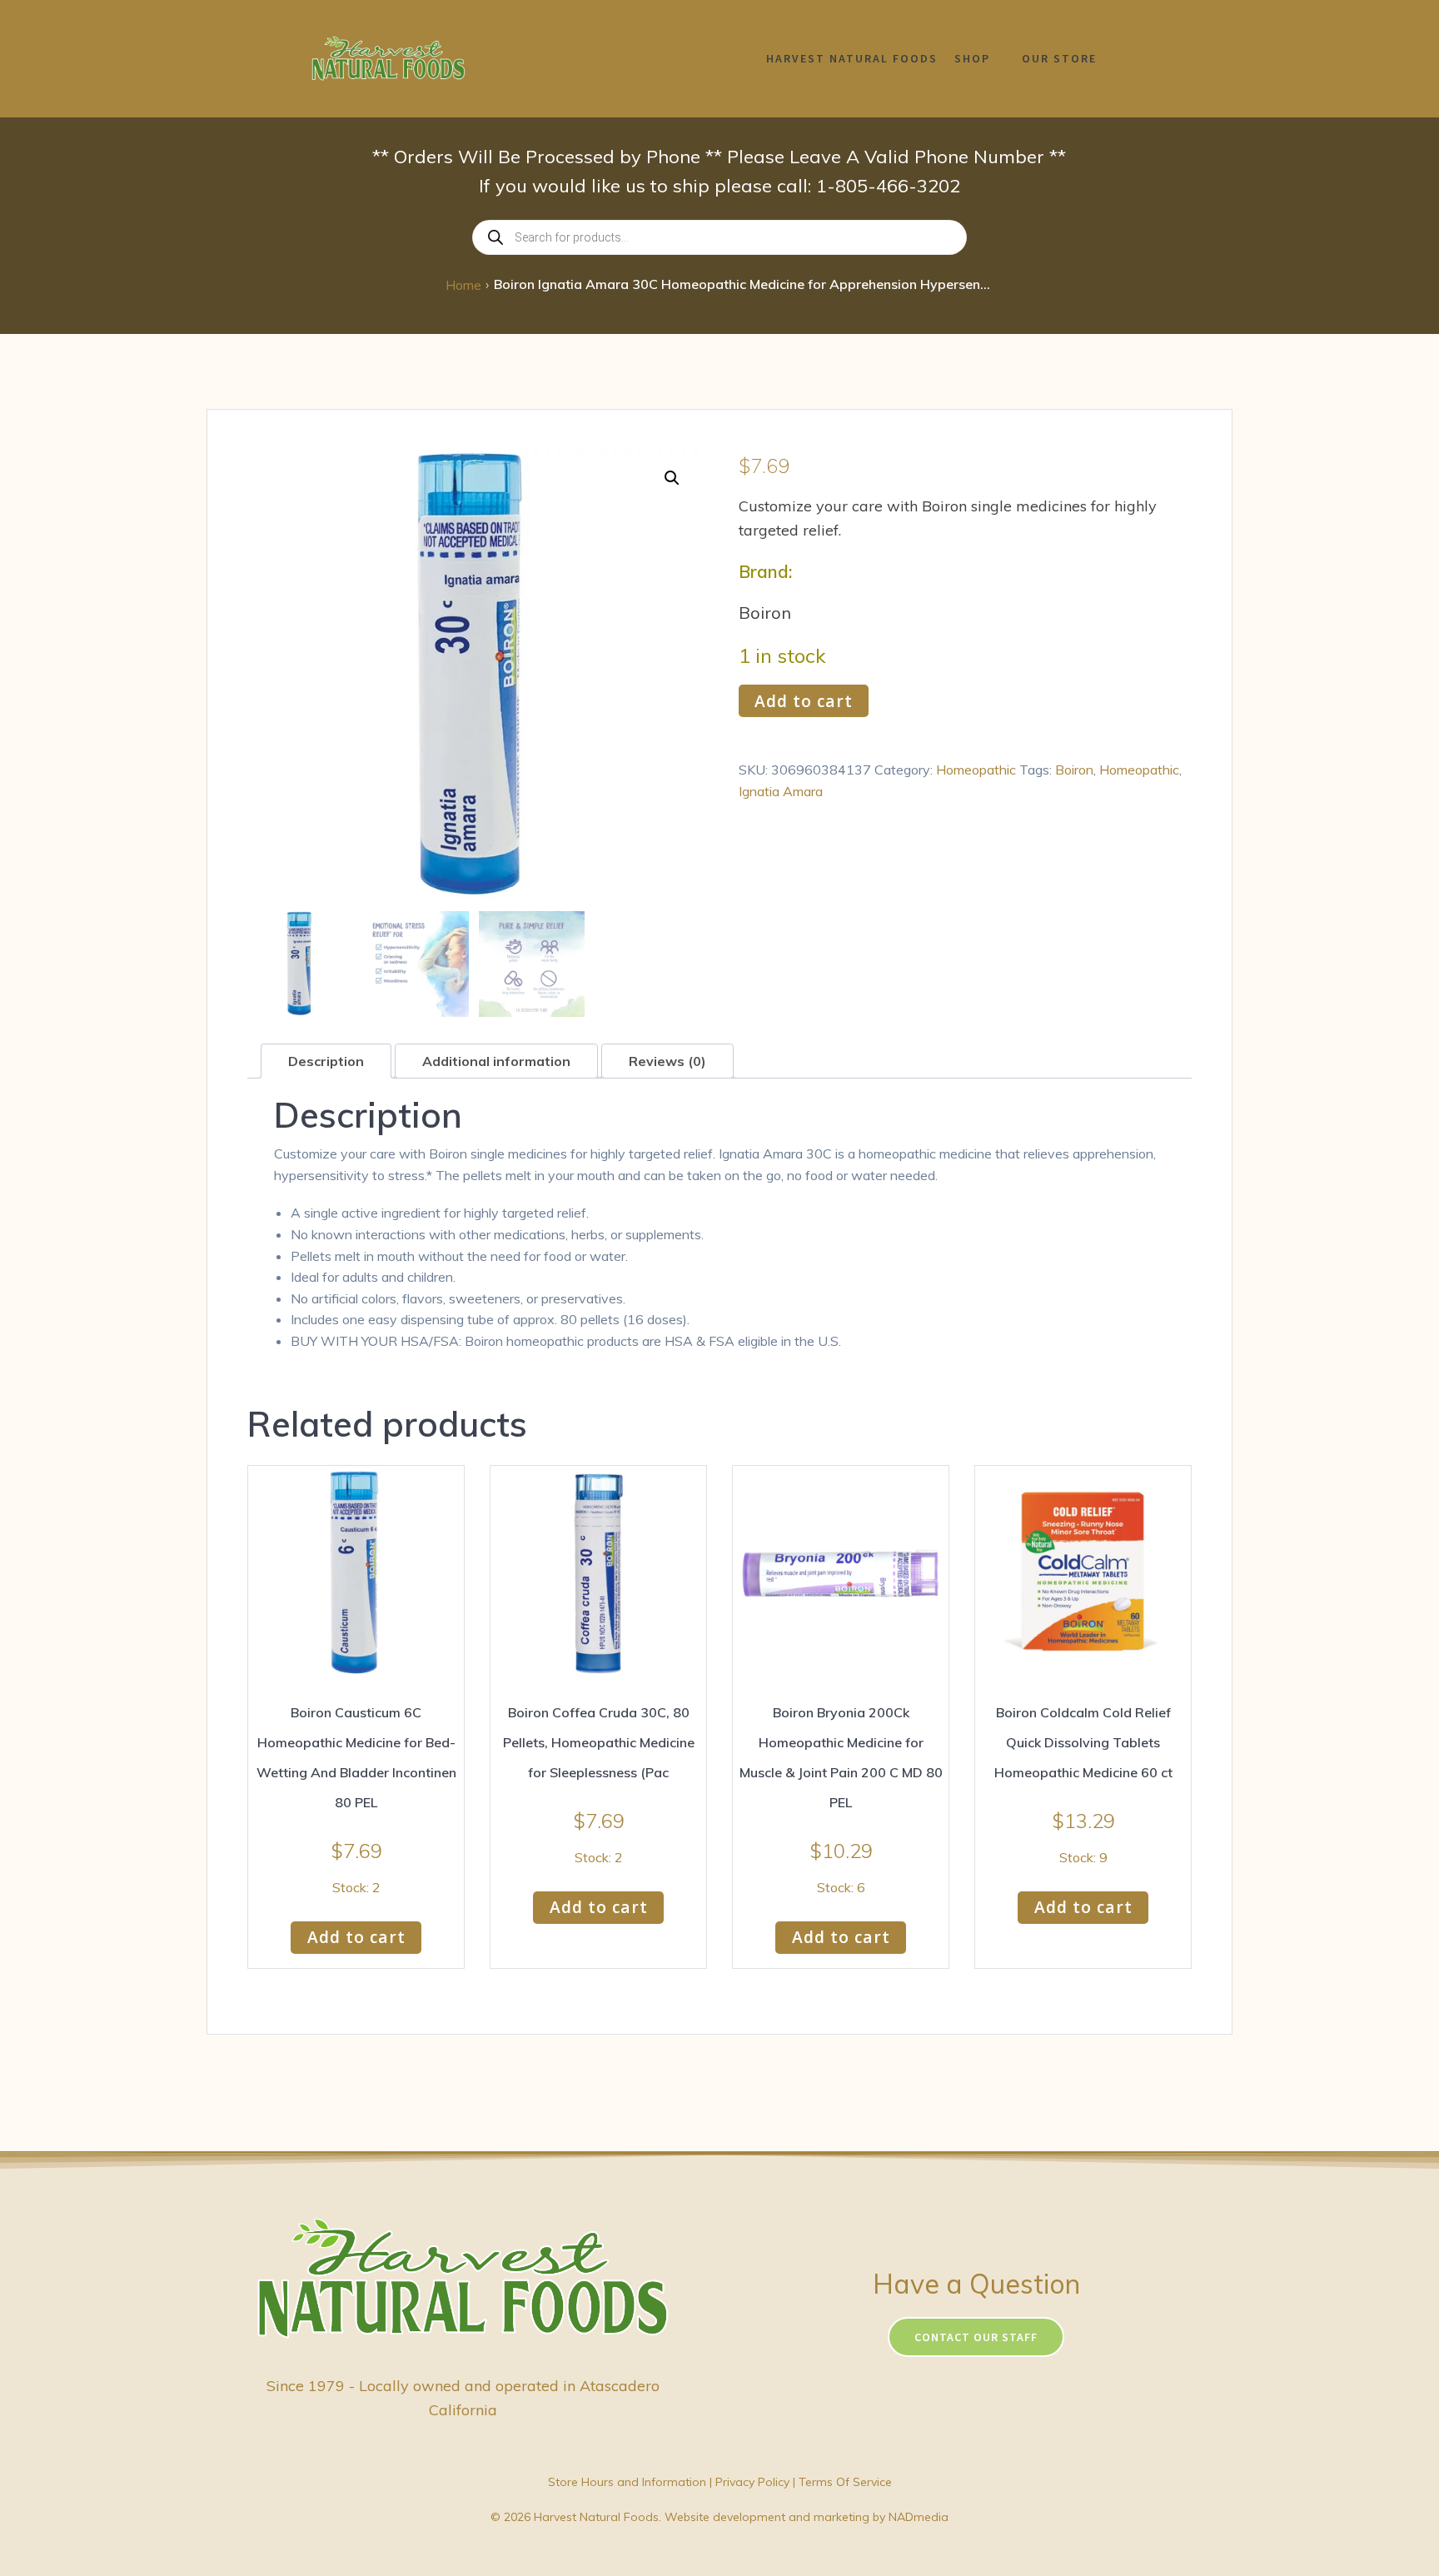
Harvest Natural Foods (852, 58)
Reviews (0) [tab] (667, 1061)
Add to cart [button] (356, 1937)
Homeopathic (976, 770)
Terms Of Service (845, 2482)
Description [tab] (326, 1061)
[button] (672, 478)
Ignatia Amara (781, 791)
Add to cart (804, 701)
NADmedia (919, 2517)
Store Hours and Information (627, 2482)
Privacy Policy (752, 2482)
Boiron (1074, 770)
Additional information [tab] (496, 1061)
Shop (972, 58)
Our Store (1059, 58)
